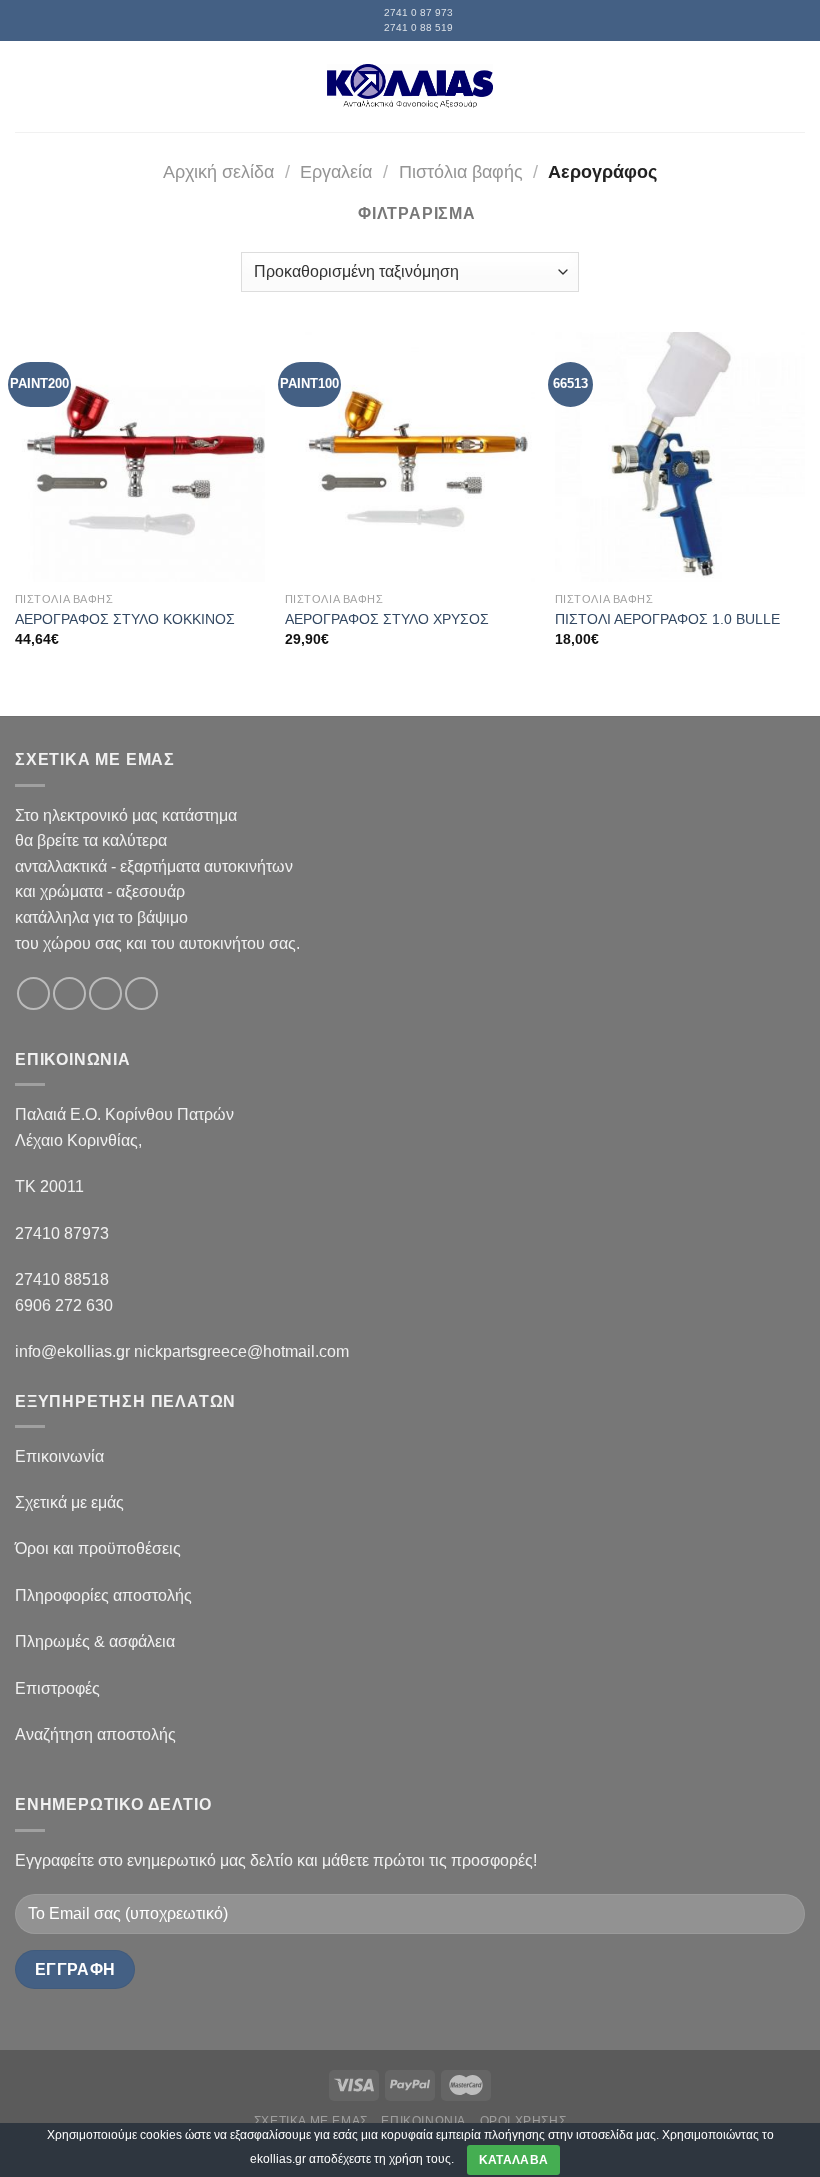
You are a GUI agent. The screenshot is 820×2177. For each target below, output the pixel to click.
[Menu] (27, 86)
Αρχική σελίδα (218, 171)
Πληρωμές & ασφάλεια (95, 1641)
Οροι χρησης (523, 2121)
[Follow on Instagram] (69, 993)
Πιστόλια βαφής (461, 171)
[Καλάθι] (795, 86)
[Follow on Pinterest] (141, 993)
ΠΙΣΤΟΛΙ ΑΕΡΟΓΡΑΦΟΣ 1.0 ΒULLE (667, 619)
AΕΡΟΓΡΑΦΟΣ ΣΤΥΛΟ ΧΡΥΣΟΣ (387, 619)
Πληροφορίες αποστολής (103, 1595)
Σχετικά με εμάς (69, 1502)
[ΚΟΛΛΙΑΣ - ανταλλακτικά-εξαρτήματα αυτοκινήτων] (410, 86)
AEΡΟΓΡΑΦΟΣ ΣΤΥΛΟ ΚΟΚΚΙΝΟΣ (125, 619)
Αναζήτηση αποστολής (95, 1734)
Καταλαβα (514, 2160)
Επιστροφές (57, 1688)
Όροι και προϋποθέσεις (98, 1548)
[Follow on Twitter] (105, 993)
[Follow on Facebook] (33, 993)
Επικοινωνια (423, 2121)
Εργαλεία (336, 171)
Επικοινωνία (59, 1456)
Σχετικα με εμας (311, 2121)
